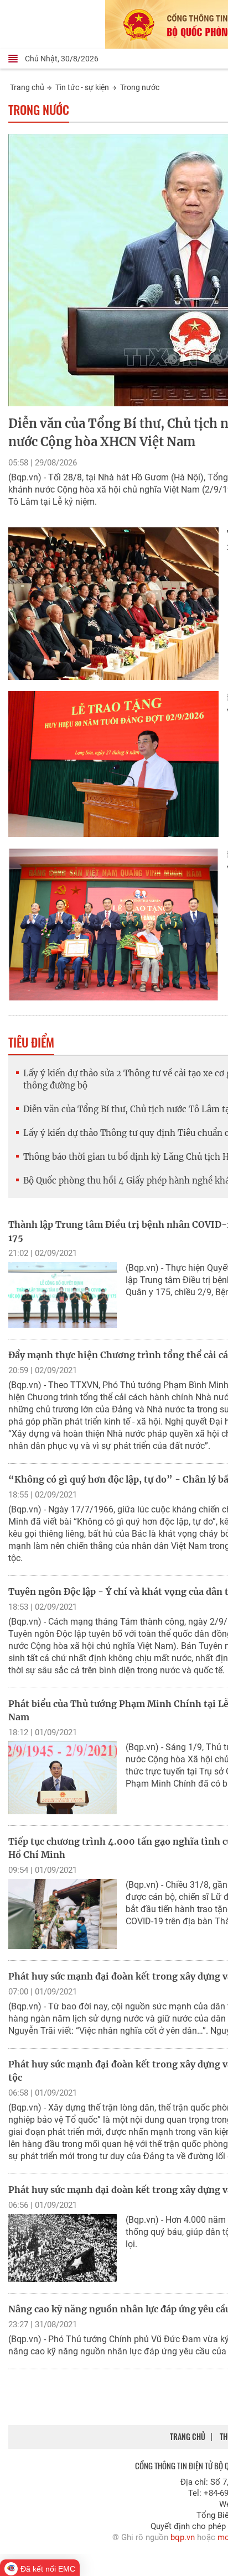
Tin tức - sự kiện (82, 87)
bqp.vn (183, 2537)
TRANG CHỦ (188, 2436)
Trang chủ (27, 87)
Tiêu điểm (31, 1042)
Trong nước (140, 87)
